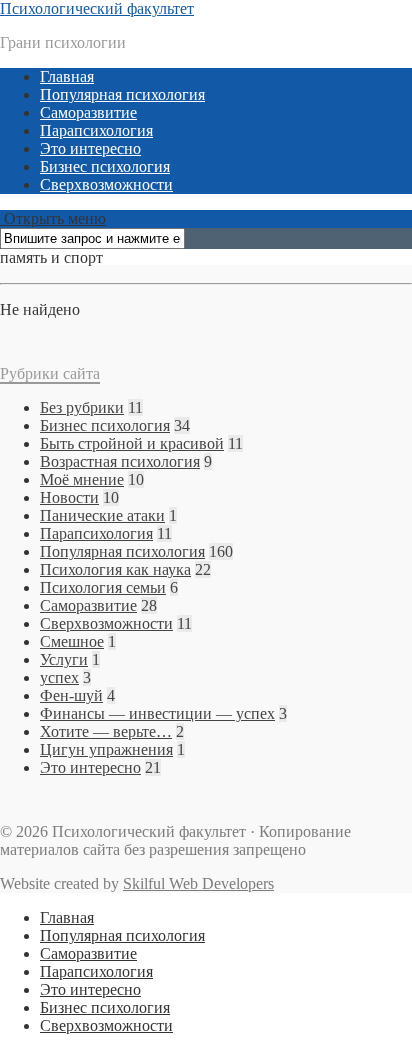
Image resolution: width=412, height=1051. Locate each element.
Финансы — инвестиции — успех (157, 713)
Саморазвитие (88, 112)
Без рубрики (82, 407)
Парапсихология (96, 130)
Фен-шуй (71, 695)
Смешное (72, 641)
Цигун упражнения (106, 749)
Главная (67, 76)
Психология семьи (103, 587)
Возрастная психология (120, 461)
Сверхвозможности (106, 184)
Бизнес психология (105, 166)
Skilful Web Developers (198, 883)
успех (59, 677)
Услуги (64, 659)
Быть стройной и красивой (132, 443)
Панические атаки (102, 515)
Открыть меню (53, 218)
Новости (69, 497)
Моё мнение (82, 479)
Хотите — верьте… (106, 731)
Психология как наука (115, 569)
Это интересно (90, 148)
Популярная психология (122, 94)
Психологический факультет (97, 8)
